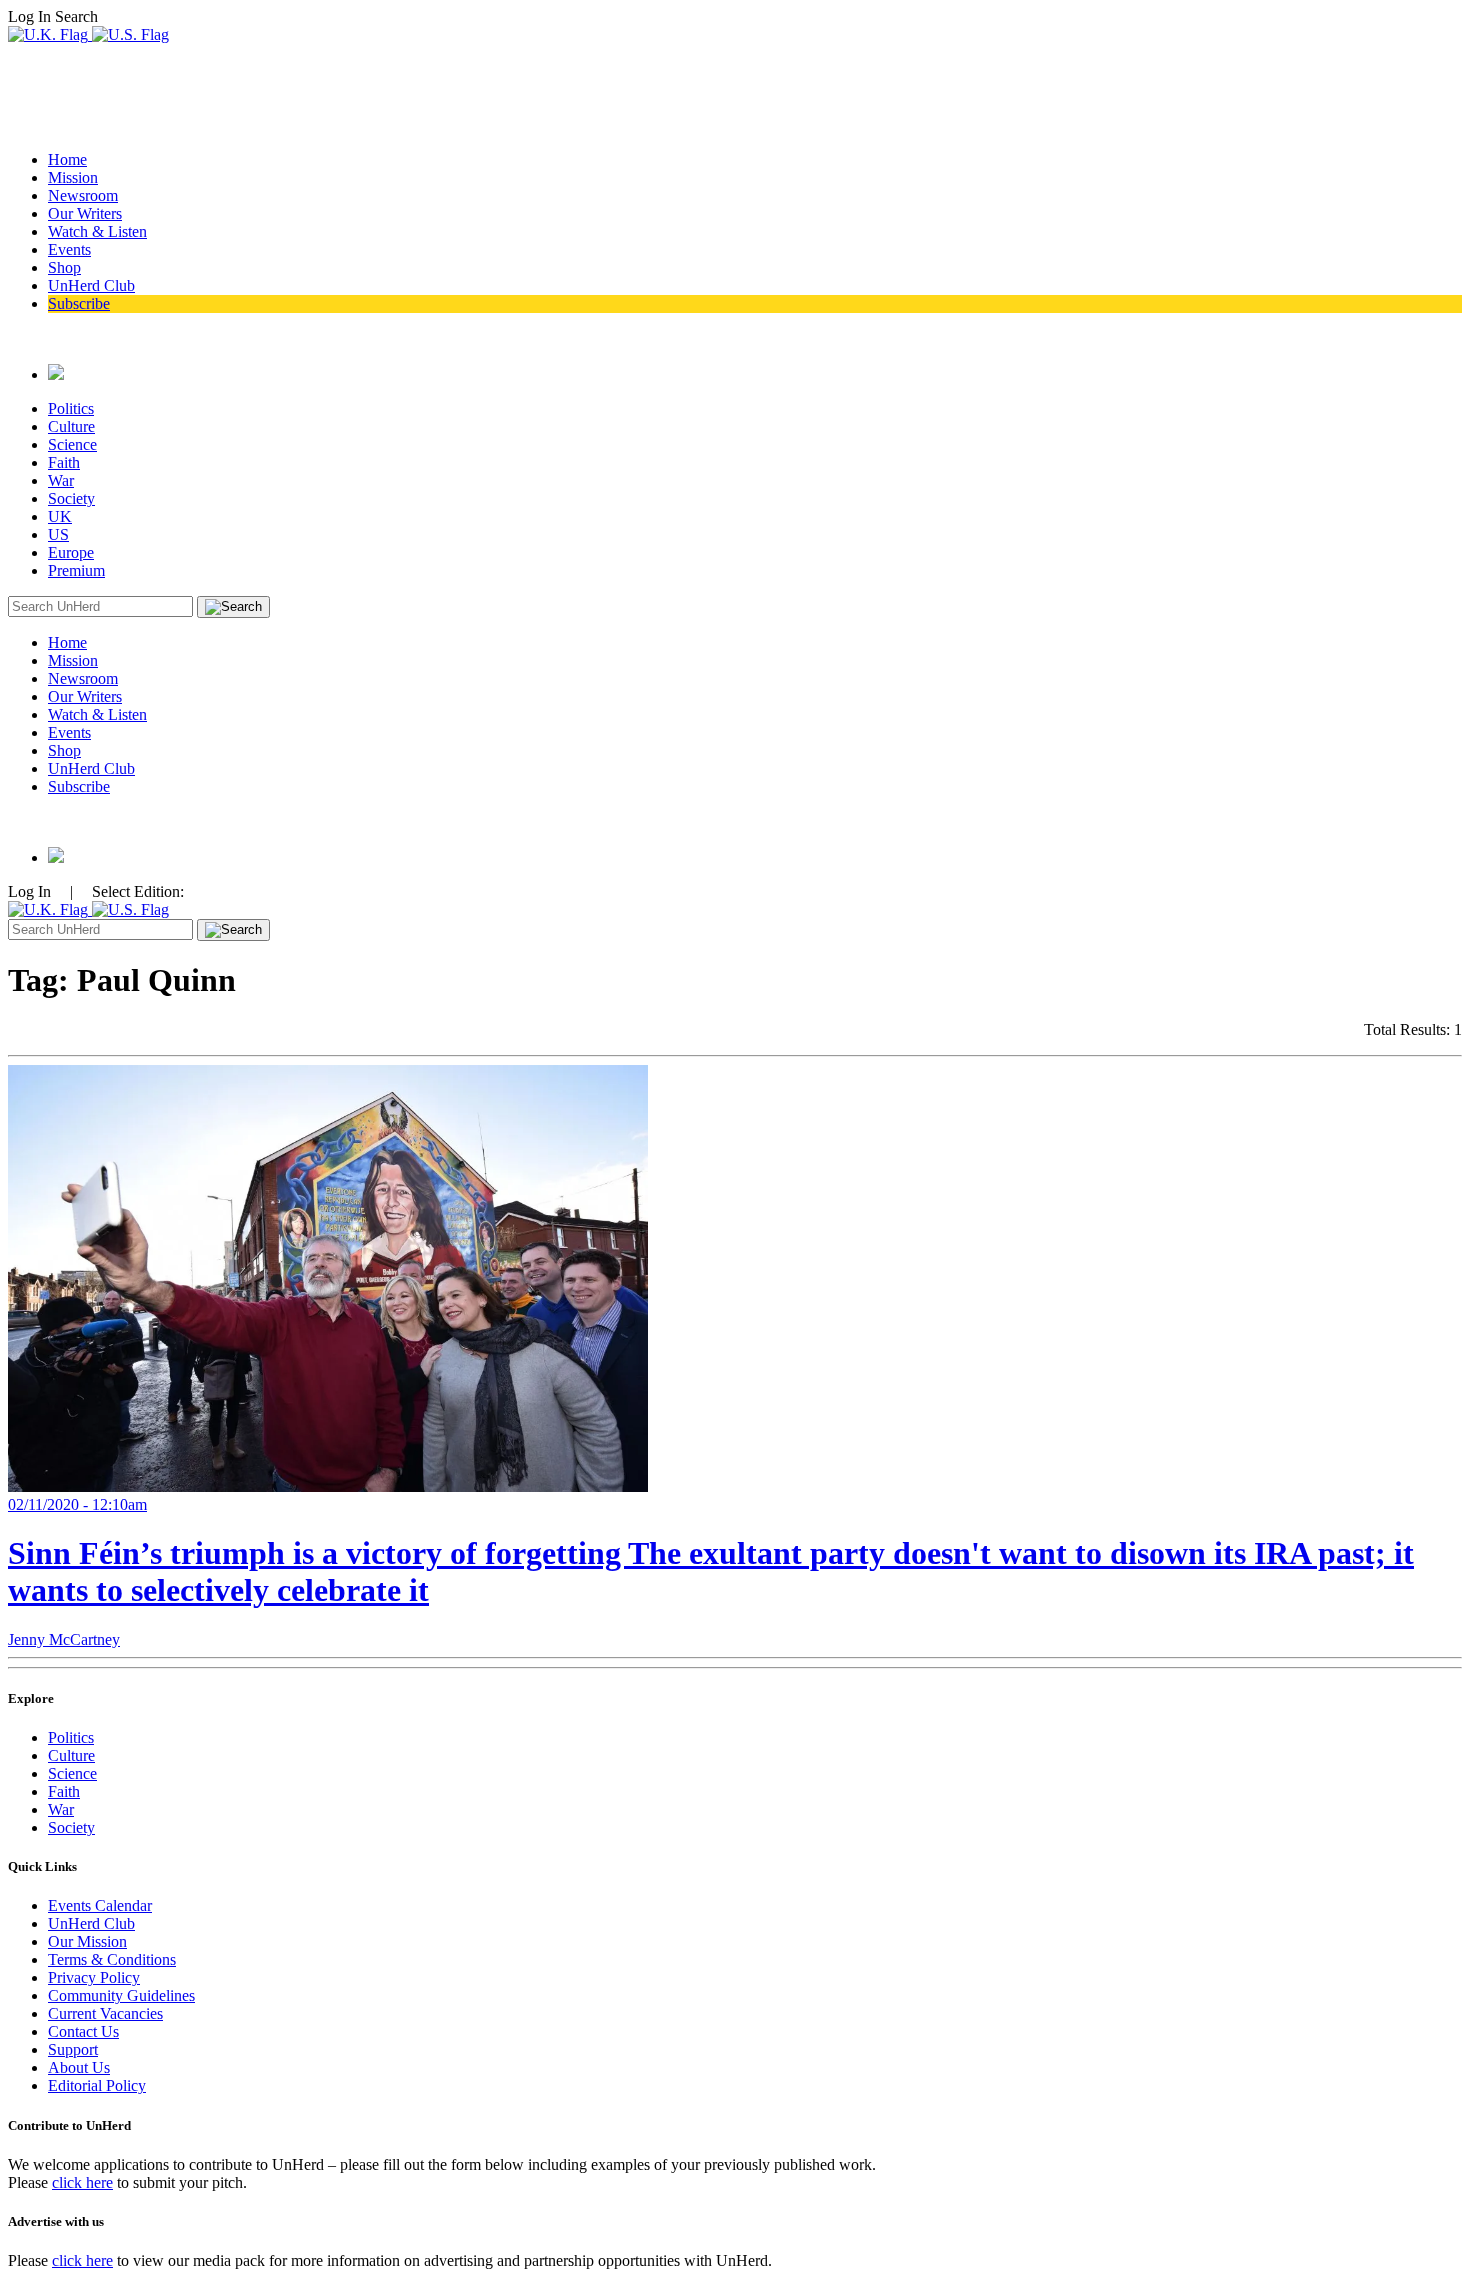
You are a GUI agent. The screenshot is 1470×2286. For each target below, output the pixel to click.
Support (73, 2049)
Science (72, 444)
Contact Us (83, 2031)
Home (67, 159)
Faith (64, 462)
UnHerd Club (91, 285)
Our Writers (85, 213)
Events (69, 249)
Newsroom (83, 195)
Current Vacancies (105, 2013)
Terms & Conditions (112, 1959)
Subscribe (79, 303)
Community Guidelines (121, 1995)
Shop (64, 267)
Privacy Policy (94, 1977)
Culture (71, 426)
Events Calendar (100, 1905)
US (58, 534)
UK (60, 516)
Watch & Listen (97, 231)
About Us (79, 2067)
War (61, 480)
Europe (71, 552)
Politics (71, 408)
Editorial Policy (97, 2085)
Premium (76, 570)
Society (71, 498)
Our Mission (87, 1941)
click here (82, 2182)
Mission (73, 177)
